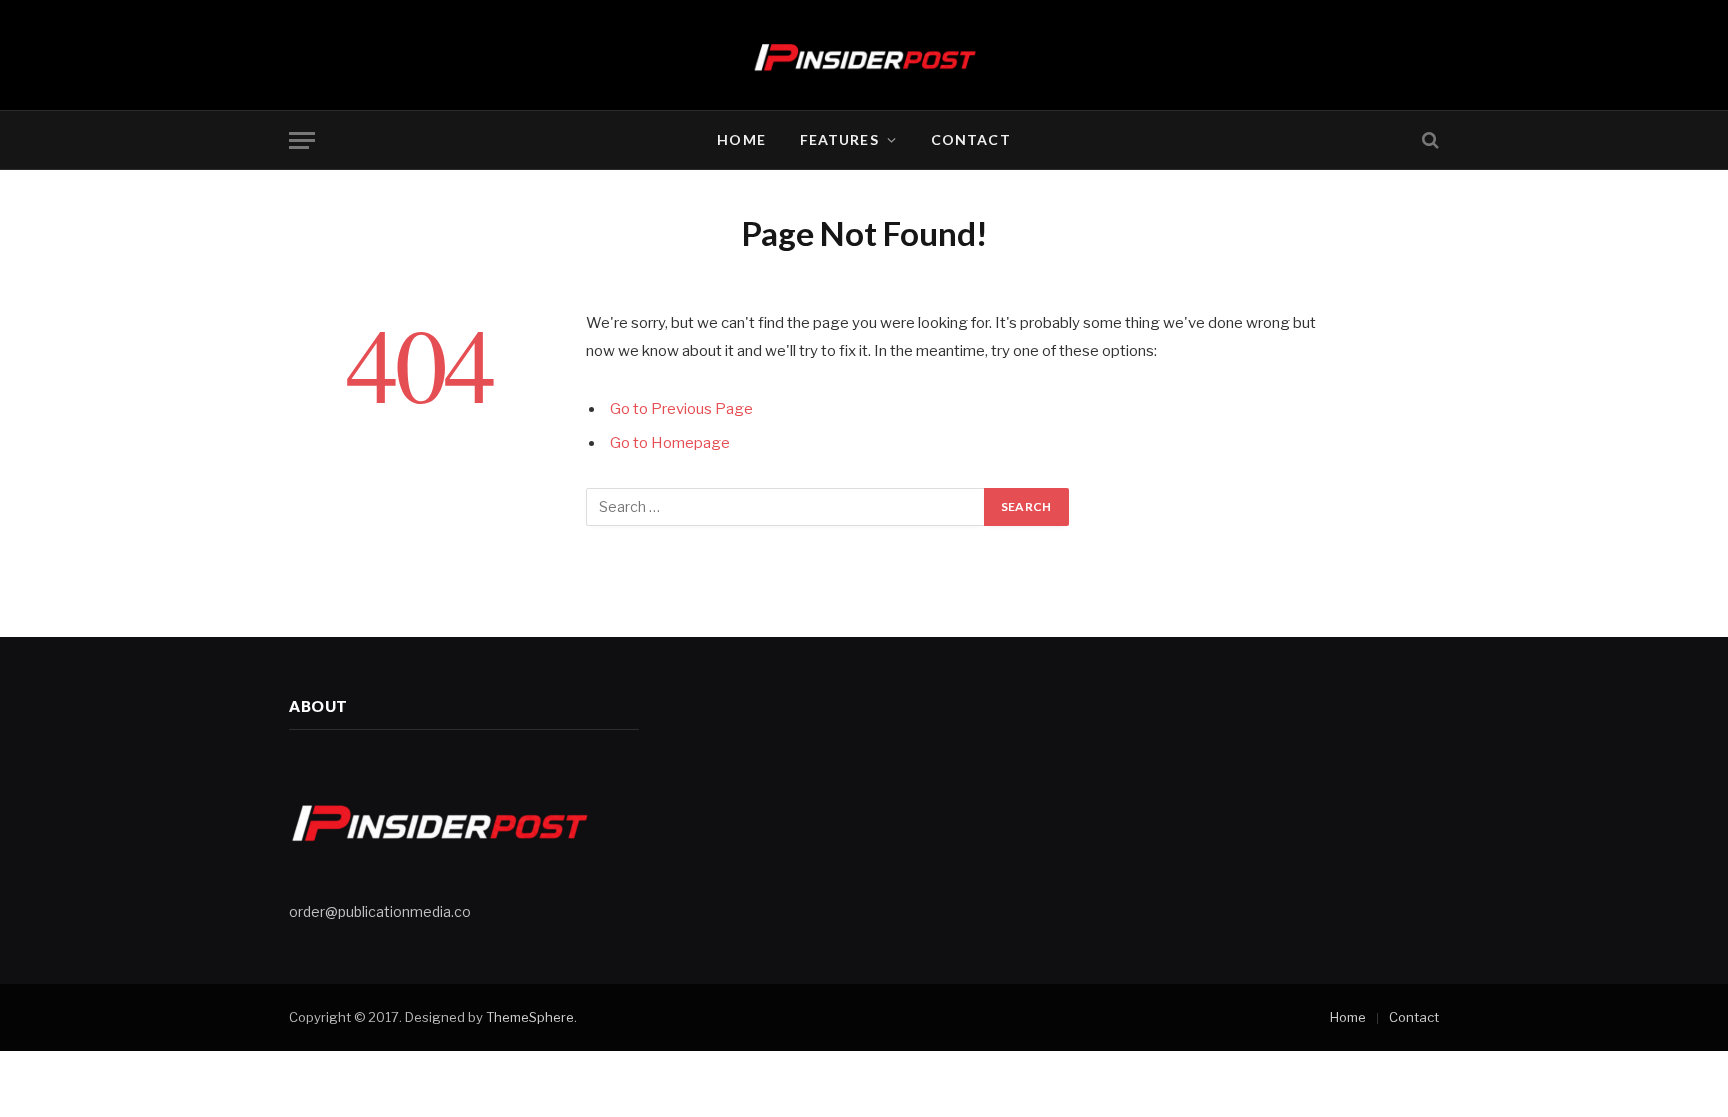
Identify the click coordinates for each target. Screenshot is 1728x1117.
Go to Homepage (670, 443)
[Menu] (302, 140)
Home (741, 139)
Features (839, 139)
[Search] (1428, 140)
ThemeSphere (530, 1017)
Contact (971, 139)
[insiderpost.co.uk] (864, 55)
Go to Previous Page (681, 409)
